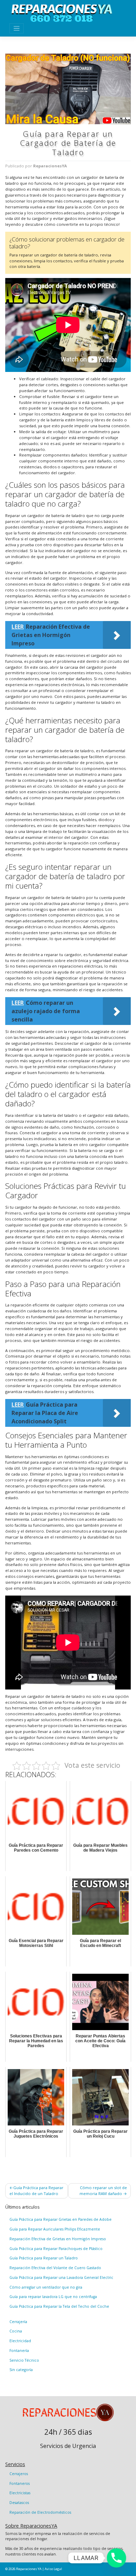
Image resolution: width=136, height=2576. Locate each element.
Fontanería (19, 2351)
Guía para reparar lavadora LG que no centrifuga (53, 2297)
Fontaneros (20, 2483)
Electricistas (20, 2493)
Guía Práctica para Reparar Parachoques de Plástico (56, 2249)
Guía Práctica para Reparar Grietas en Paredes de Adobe (61, 2219)
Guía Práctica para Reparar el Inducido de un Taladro (36, 2191)
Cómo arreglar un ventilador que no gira (46, 2287)
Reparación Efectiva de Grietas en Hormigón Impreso (58, 2239)
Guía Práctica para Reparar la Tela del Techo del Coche (59, 2306)
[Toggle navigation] (17, 28)
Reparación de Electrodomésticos (40, 2512)
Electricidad (20, 2341)
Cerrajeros (19, 2474)
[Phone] (116, 2558)
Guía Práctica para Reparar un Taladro (44, 2258)
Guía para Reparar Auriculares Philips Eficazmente (55, 2229)
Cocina (16, 2331)
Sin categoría (21, 2370)
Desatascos (19, 2503)
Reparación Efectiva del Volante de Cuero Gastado (55, 2268)
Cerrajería (18, 2322)
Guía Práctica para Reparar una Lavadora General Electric (61, 2277)
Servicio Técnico (24, 2360)
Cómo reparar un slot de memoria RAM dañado (103, 2191)
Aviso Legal (53, 2569)
